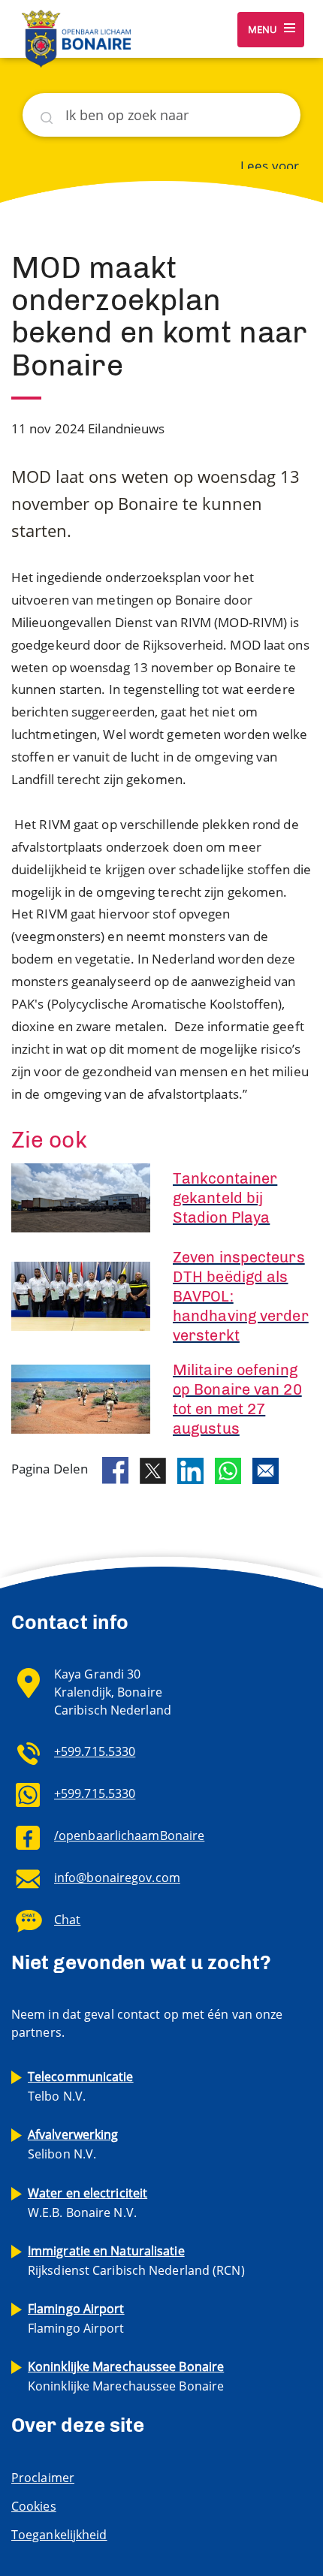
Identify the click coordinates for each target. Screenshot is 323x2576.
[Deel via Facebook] (115, 1470)
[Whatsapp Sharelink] (228, 1471)
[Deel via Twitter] (153, 1471)
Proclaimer (43, 2478)
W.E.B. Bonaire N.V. (88, 2203)
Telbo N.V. (81, 2086)
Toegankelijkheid (59, 2535)
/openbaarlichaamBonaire (129, 1835)
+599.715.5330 (95, 1751)
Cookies (34, 2506)
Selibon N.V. (73, 2144)
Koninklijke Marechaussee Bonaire (126, 2376)
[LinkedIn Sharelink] (190, 1471)
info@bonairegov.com (117, 1878)
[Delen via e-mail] (266, 1471)
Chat (67, 1920)
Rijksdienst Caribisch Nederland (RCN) (136, 2261)
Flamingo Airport (76, 2318)
